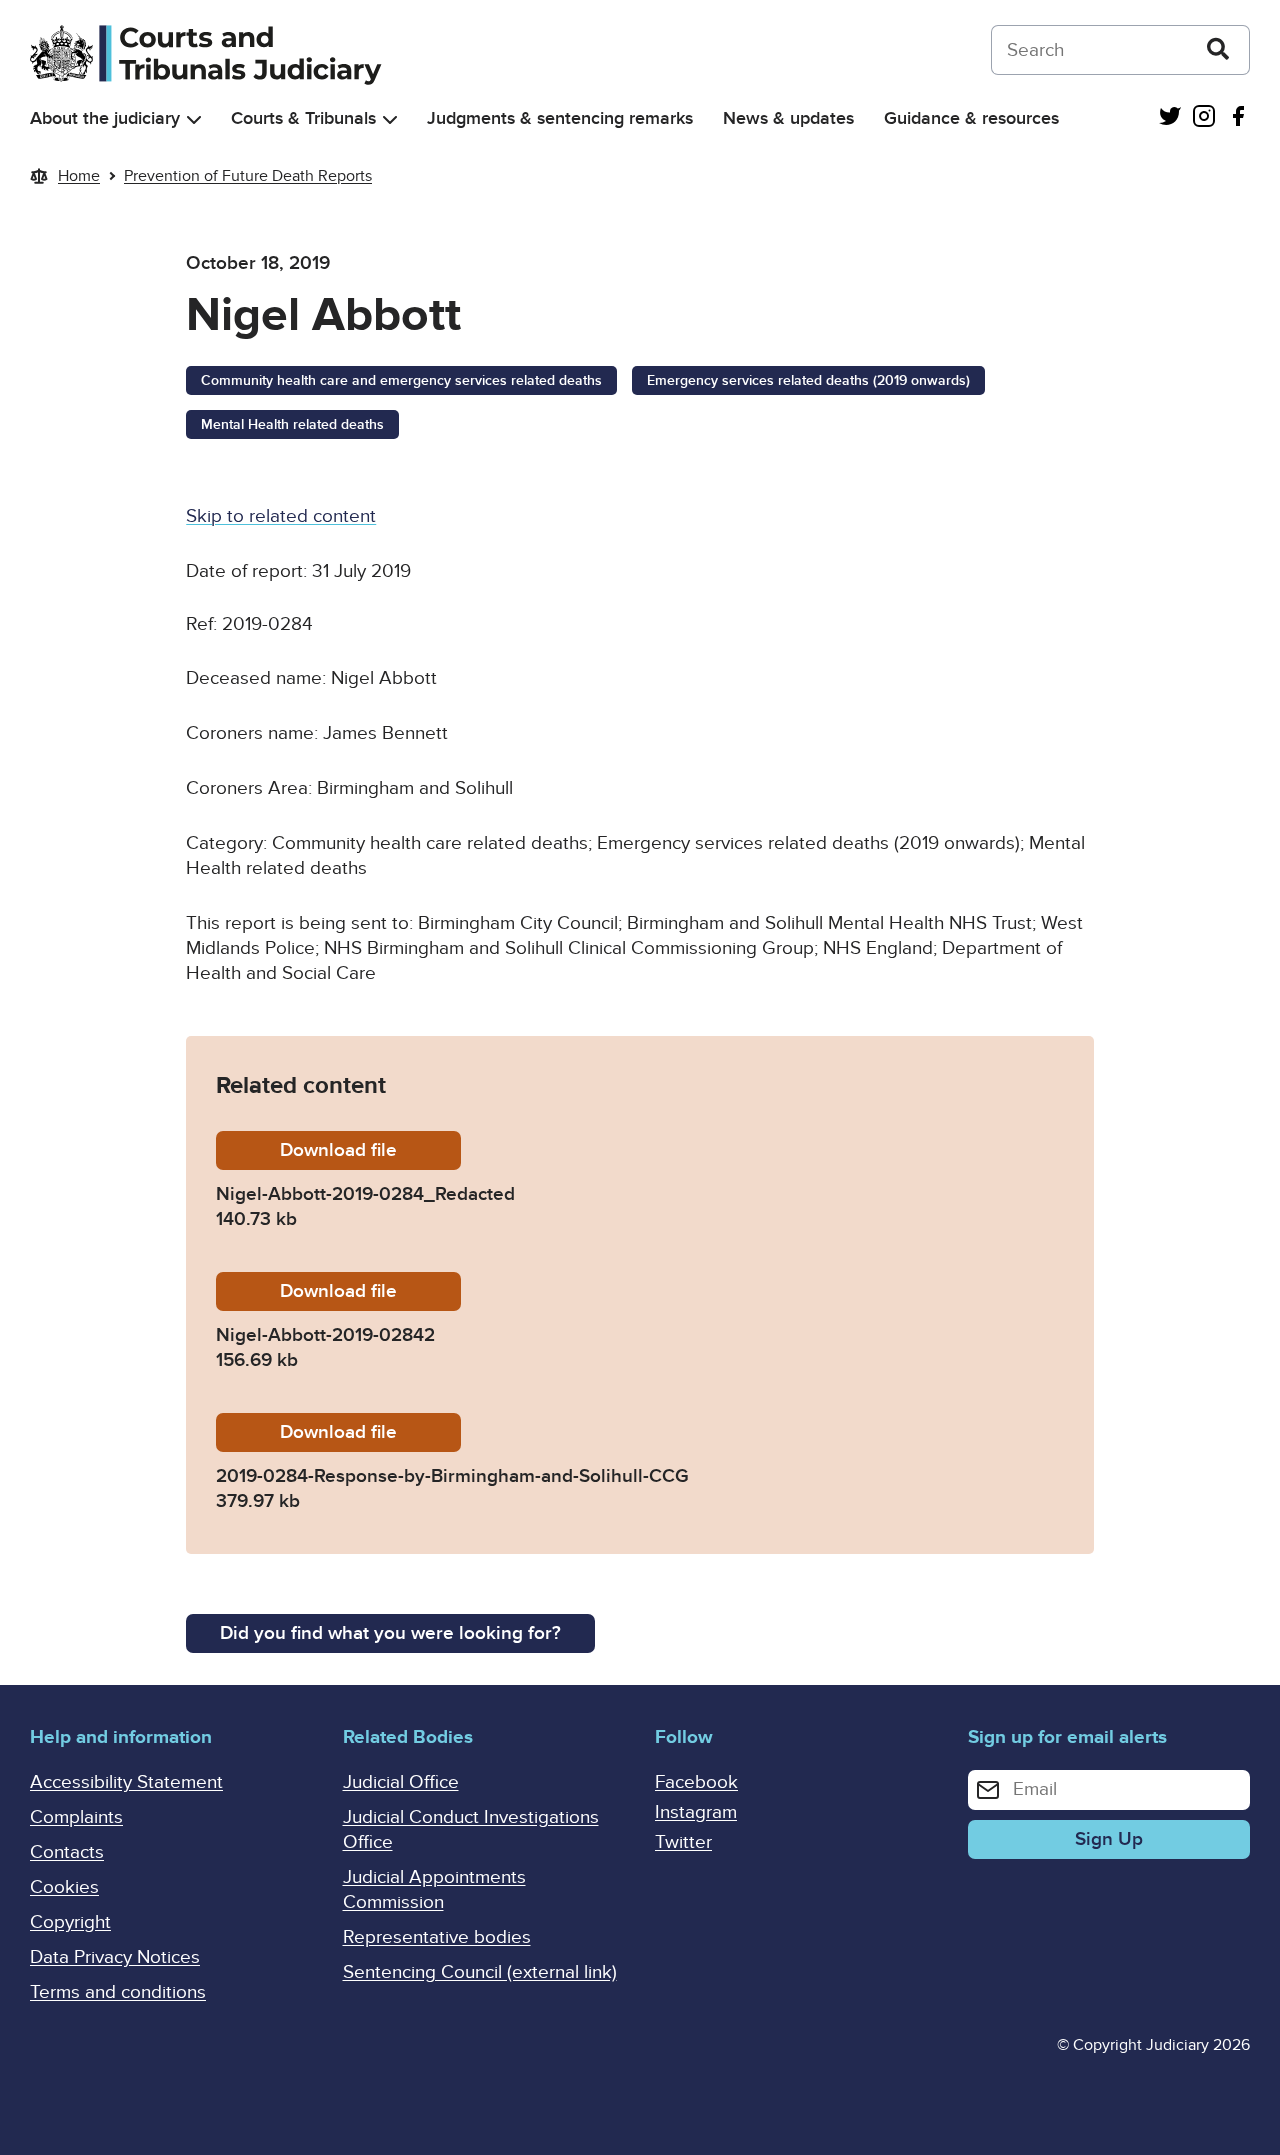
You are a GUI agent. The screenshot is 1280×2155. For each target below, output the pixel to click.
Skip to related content (281, 516)
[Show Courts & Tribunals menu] (390, 119)
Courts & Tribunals (303, 118)
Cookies (64, 1887)
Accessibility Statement (126, 1782)
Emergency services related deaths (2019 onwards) (808, 380)
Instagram (696, 1812)
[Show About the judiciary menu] (194, 119)
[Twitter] (1170, 118)
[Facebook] (1238, 118)
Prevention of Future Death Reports (248, 176)
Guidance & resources (971, 118)
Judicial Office (401, 1782)
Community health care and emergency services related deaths (401, 380)
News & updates (788, 118)
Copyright (70, 1922)
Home (79, 176)
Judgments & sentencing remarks (560, 118)
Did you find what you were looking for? (390, 1633)
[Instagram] (1204, 118)
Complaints (76, 1817)
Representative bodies (437, 1937)
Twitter (683, 1842)
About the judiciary (105, 118)
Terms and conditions (118, 1992)
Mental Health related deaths (292, 424)
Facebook (696, 1782)
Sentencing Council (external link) (480, 1972)
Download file (370, 1150)
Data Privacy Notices (115, 1957)
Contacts (67, 1852)
